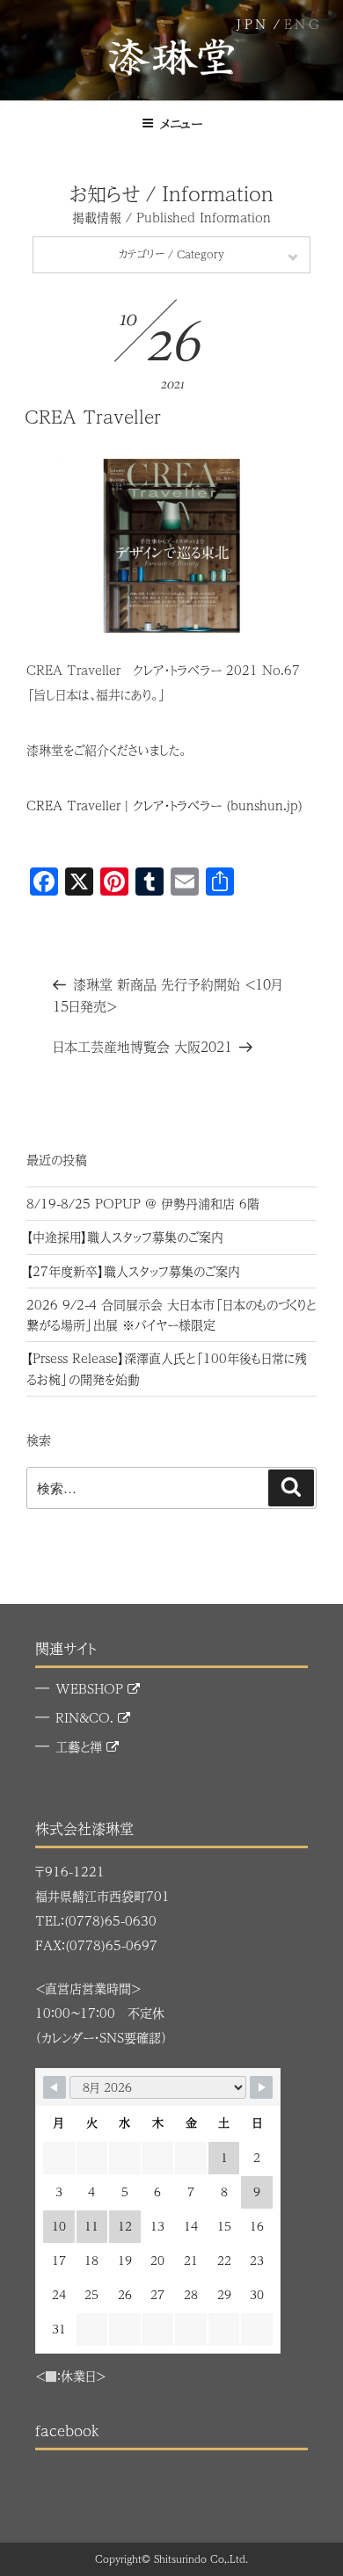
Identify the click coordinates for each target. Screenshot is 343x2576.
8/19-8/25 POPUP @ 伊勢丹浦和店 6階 (143, 1203)
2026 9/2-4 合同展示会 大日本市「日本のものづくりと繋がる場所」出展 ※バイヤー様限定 (171, 1314)
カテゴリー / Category (171, 254)
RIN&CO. (87, 1717)
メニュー (181, 123)
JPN (253, 24)
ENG (303, 24)
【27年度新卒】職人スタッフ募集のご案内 (133, 1271)
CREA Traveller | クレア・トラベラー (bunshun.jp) (164, 805)
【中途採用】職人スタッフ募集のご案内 (125, 1237)
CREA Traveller (93, 416)
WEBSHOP (91, 1688)
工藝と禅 (81, 1746)
